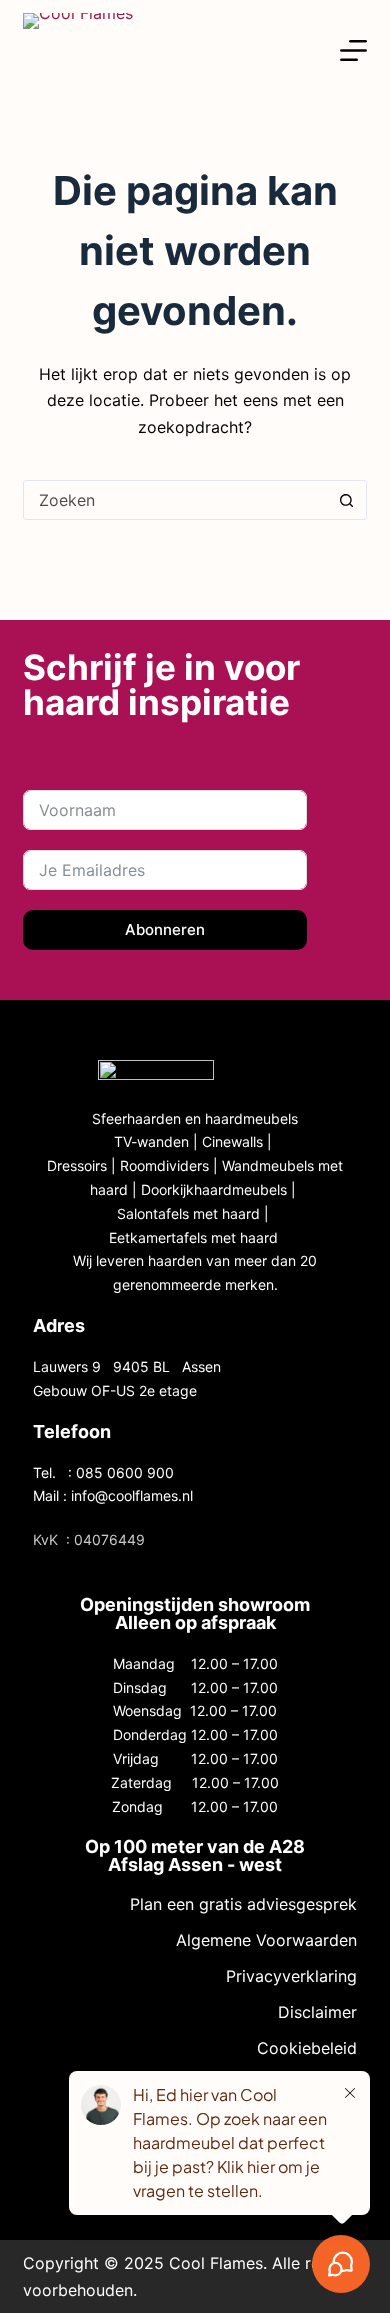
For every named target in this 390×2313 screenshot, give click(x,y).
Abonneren (165, 929)
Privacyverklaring (291, 1976)
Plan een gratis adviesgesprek (243, 1904)
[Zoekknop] (347, 500)
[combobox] (175, 500)
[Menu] (353, 50)
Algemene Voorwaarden (266, 1940)
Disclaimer (317, 2012)
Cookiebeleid (306, 2048)
